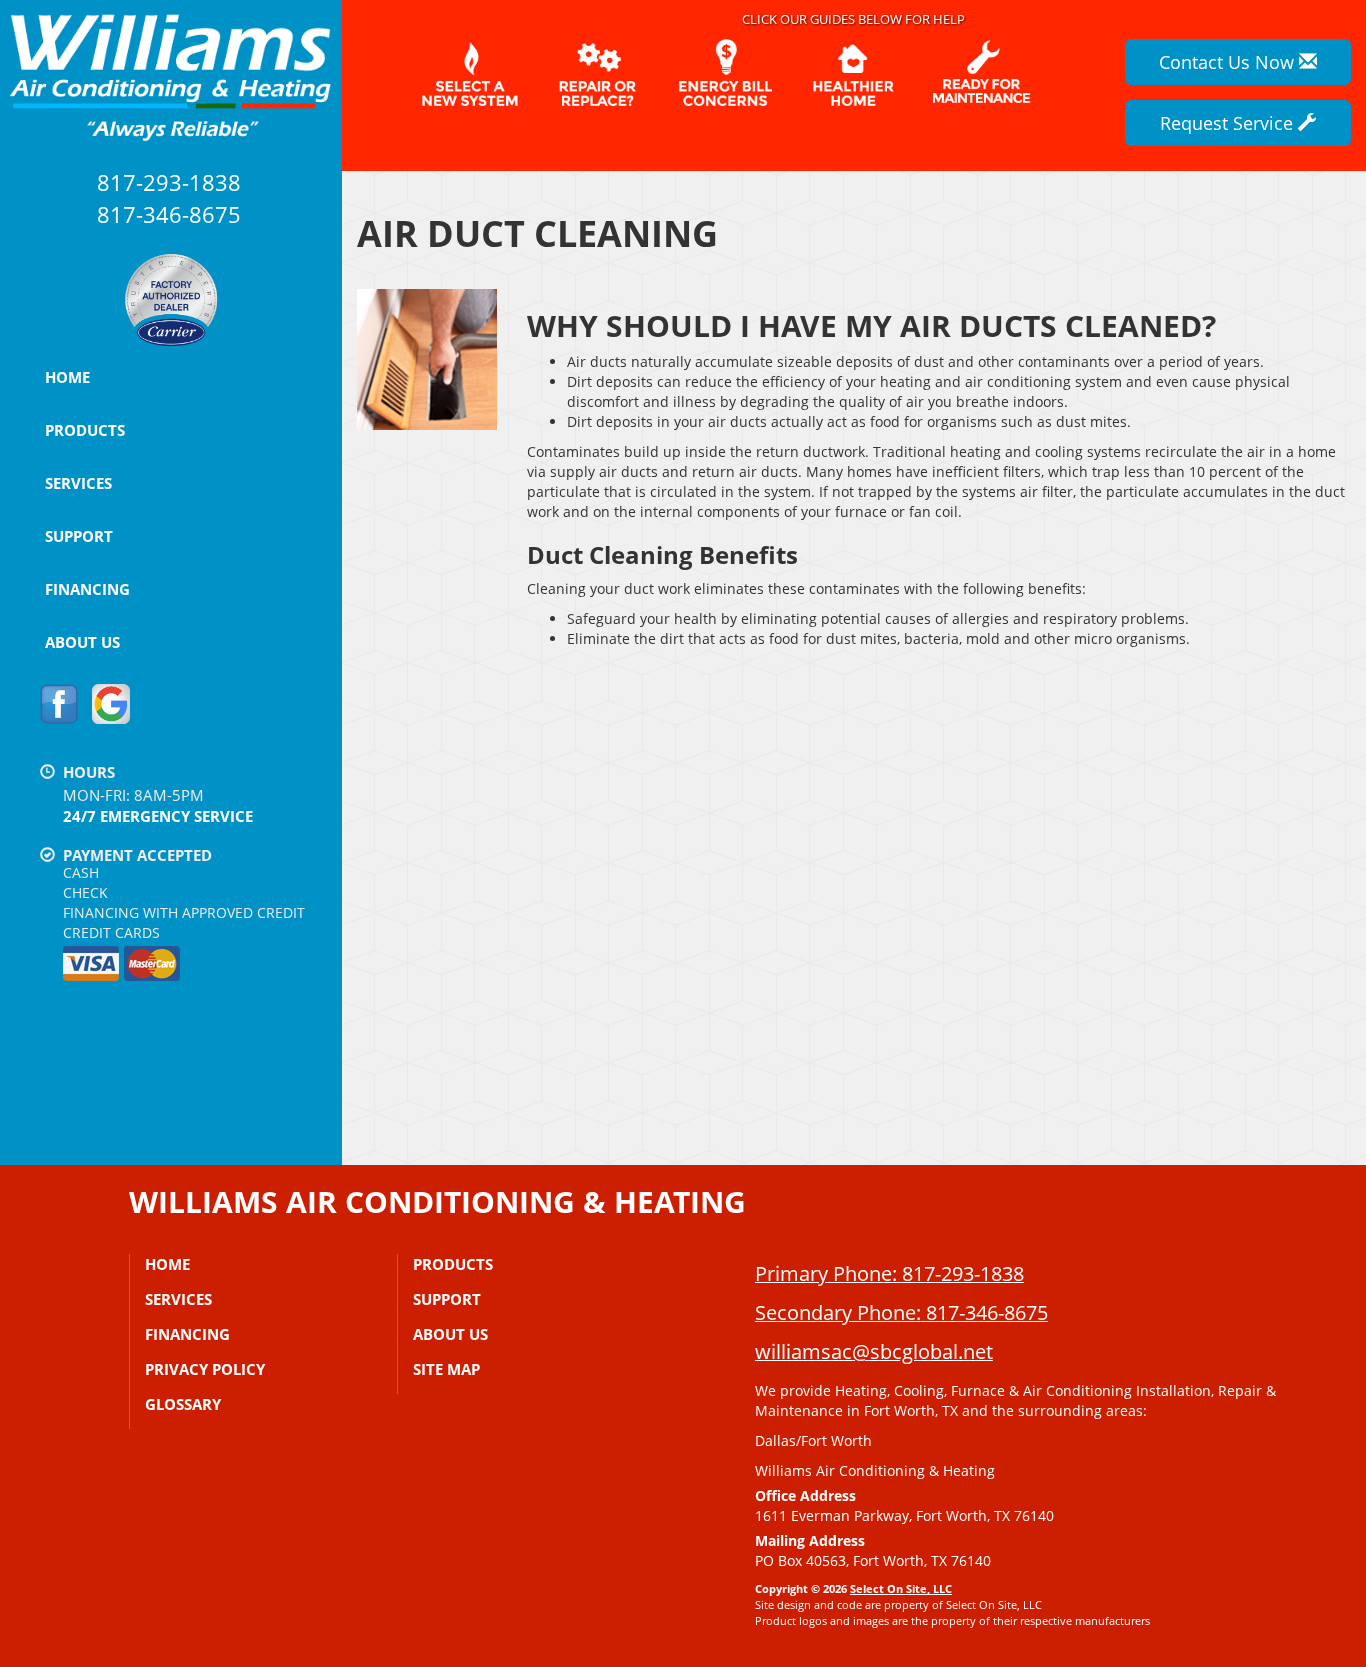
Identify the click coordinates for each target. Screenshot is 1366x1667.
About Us (82, 642)
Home (67, 377)
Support (79, 536)
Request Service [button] (1229, 123)
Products (85, 430)
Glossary (183, 1404)
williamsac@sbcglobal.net (874, 1351)
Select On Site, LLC (901, 1588)
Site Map (446, 1369)
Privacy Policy (205, 1369)
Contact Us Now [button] (1229, 62)
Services (78, 483)
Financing (87, 589)
